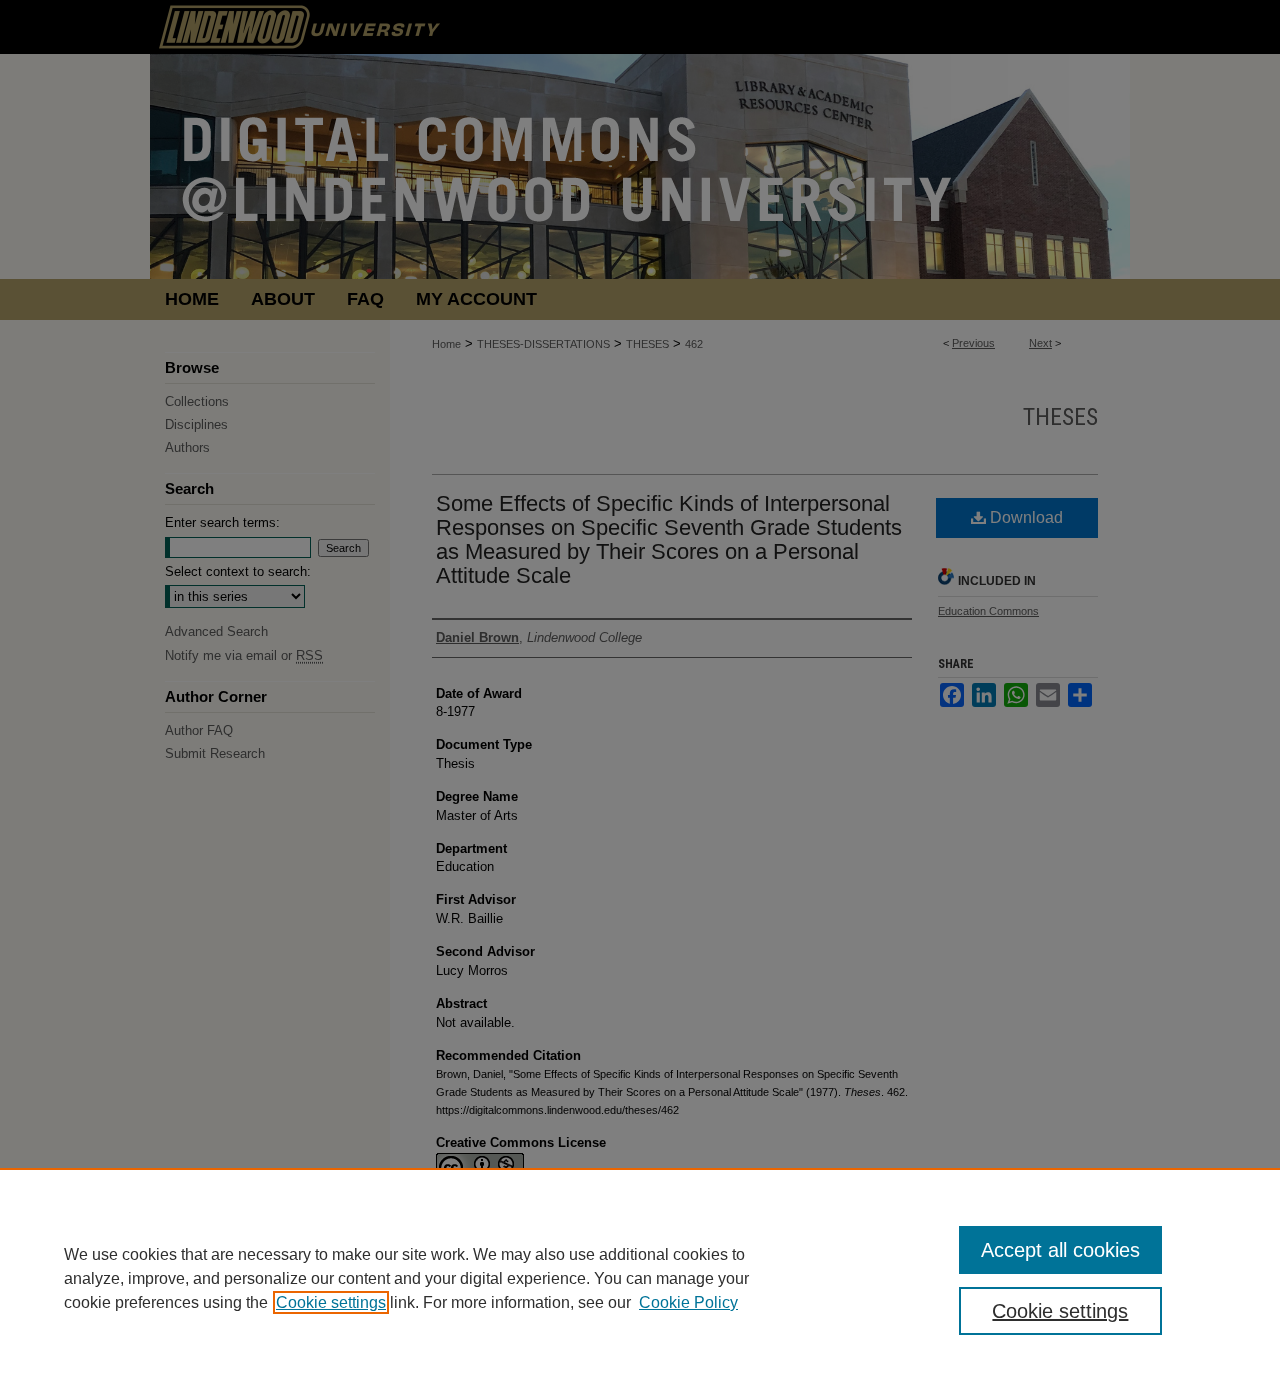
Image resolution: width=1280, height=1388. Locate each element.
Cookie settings (331, 1302)
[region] (640, 1278)
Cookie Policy (688, 1302)
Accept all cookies (1060, 1250)
